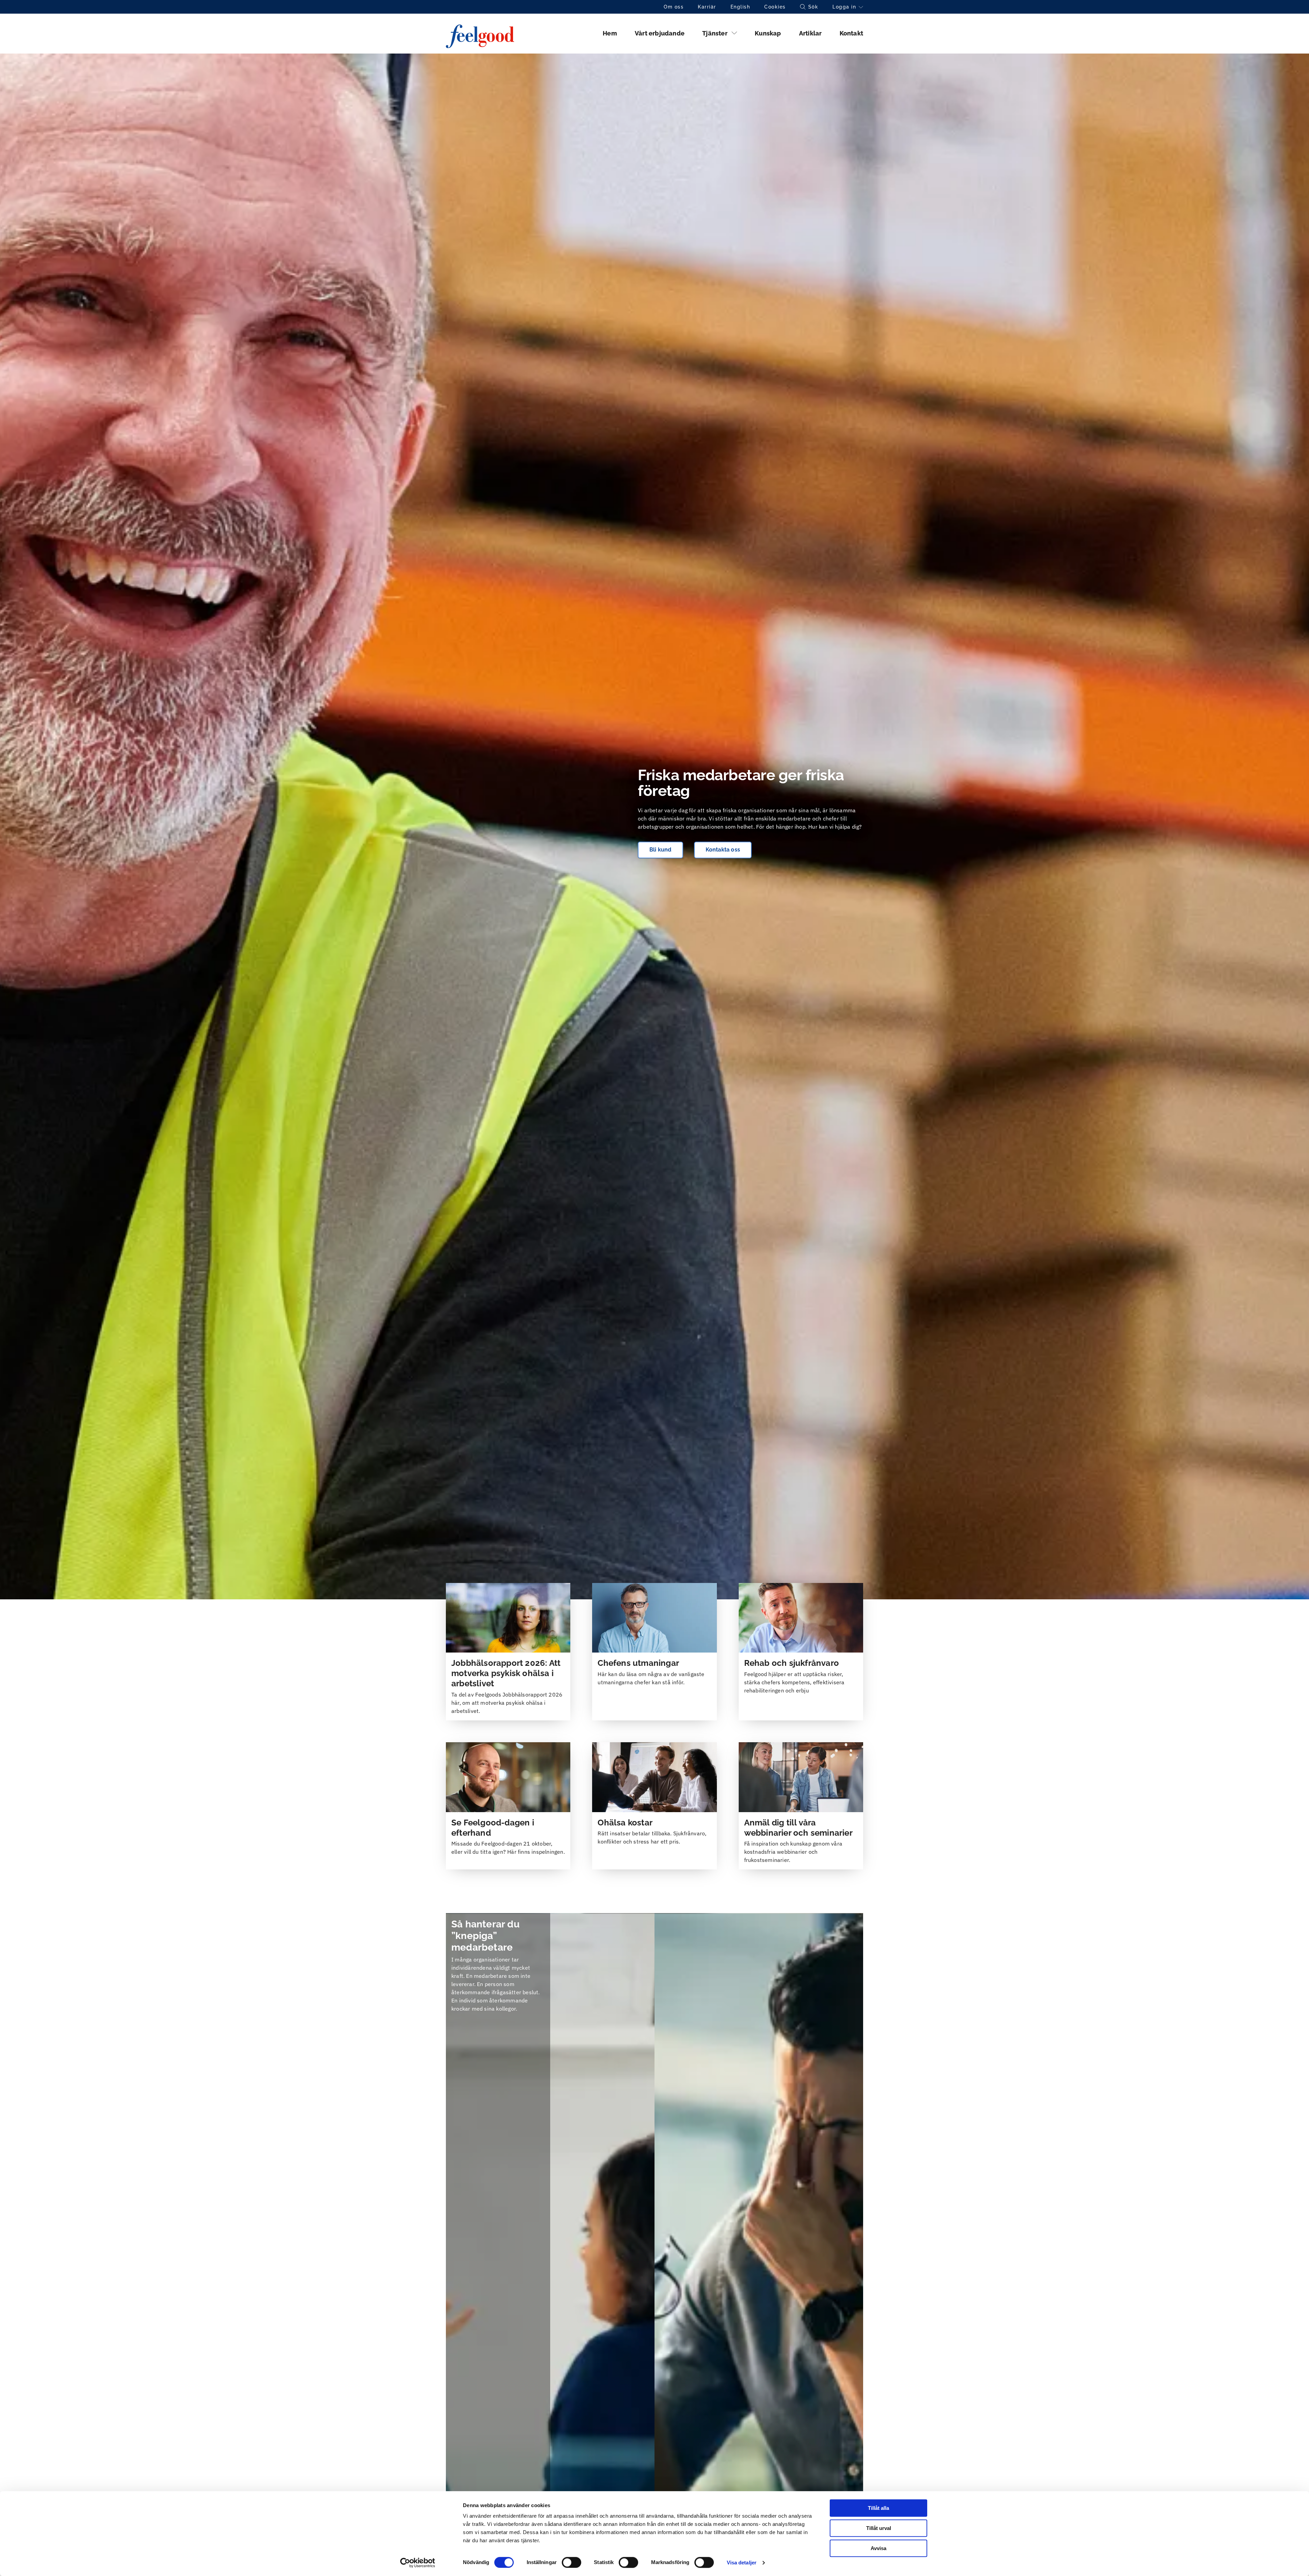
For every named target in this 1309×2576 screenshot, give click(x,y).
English (740, 7)
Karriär (707, 7)
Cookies (775, 7)
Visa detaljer (742, 2563)
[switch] (571, 2562)
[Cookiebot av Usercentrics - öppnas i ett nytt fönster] (418, 2563)
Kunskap (768, 33)
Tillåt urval (879, 2528)
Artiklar (810, 33)
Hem (610, 33)
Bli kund (660, 850)
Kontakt (851, 33)
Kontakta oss (723, 850)
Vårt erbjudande (660, 33)
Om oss (674, 7)
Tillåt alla (878, 2508)
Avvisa (878, 2548)
